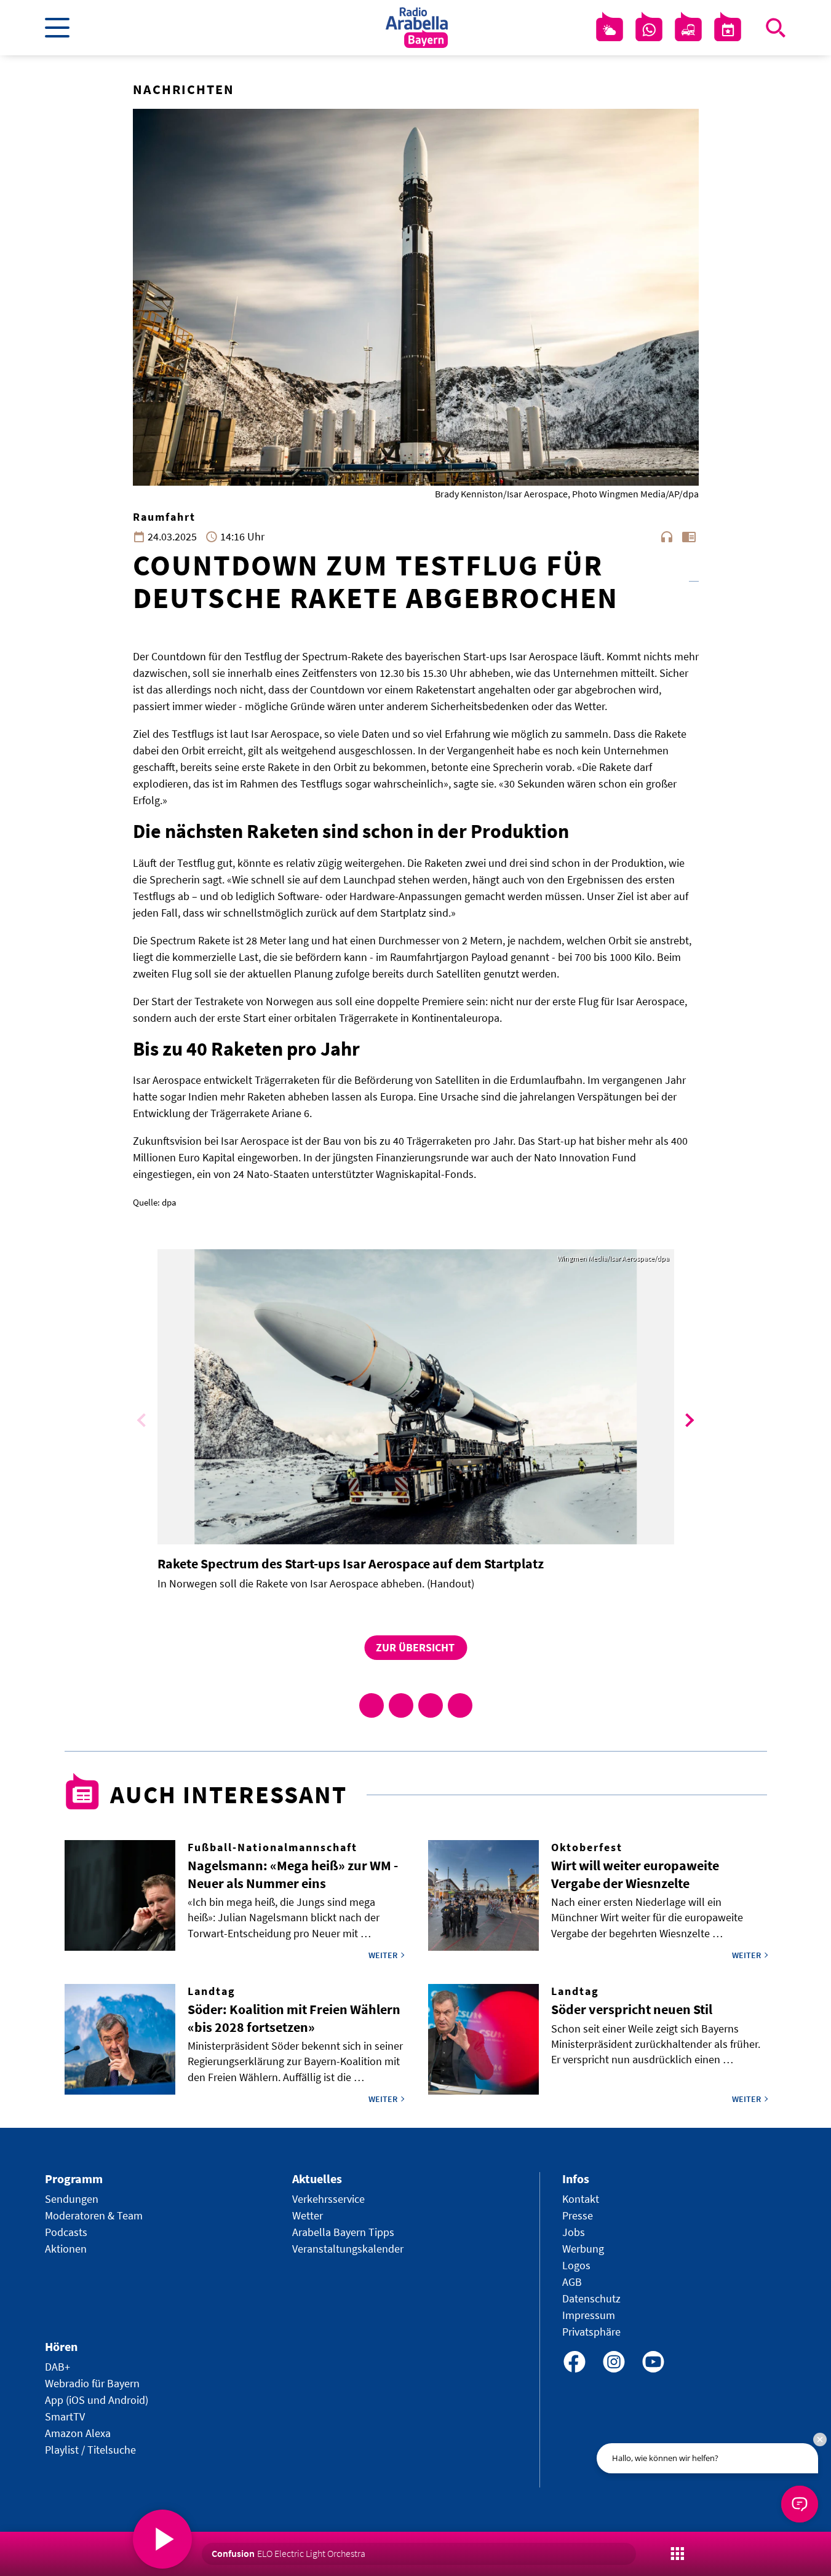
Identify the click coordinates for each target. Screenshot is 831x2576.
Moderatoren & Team (94, 2215)
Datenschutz (591, 2298)
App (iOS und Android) (97, 2400)
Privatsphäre (591, 2332)
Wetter (308, 2215)
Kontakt (581, 2199)
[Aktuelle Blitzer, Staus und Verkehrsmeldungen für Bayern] (688, 30)
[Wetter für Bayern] (610, 30)
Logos (576, 2265)
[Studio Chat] (649, 30)
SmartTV (65, 2416)
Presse (578, 2215)
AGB (572, 2282)
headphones (667, 537)
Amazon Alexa (78, 2433)
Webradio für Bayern (92, 2383)
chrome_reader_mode (689, 537)
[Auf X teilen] (401, 1705)
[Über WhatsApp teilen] (431, 1705)
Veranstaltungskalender (348, 2249)
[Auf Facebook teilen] (372, 1705)
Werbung (583, 2249)
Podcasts (66, 2232)
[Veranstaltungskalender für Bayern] (728, 30)
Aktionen (66, 2249)
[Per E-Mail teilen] (460, 1705)
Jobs (574, 2232)
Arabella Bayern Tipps (343, 2232)
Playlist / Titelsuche (90, 2450)
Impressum (589, 2315)
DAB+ (58, 2367)
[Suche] (776, 28)
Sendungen (72, 2199)
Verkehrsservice (328, 2199)
